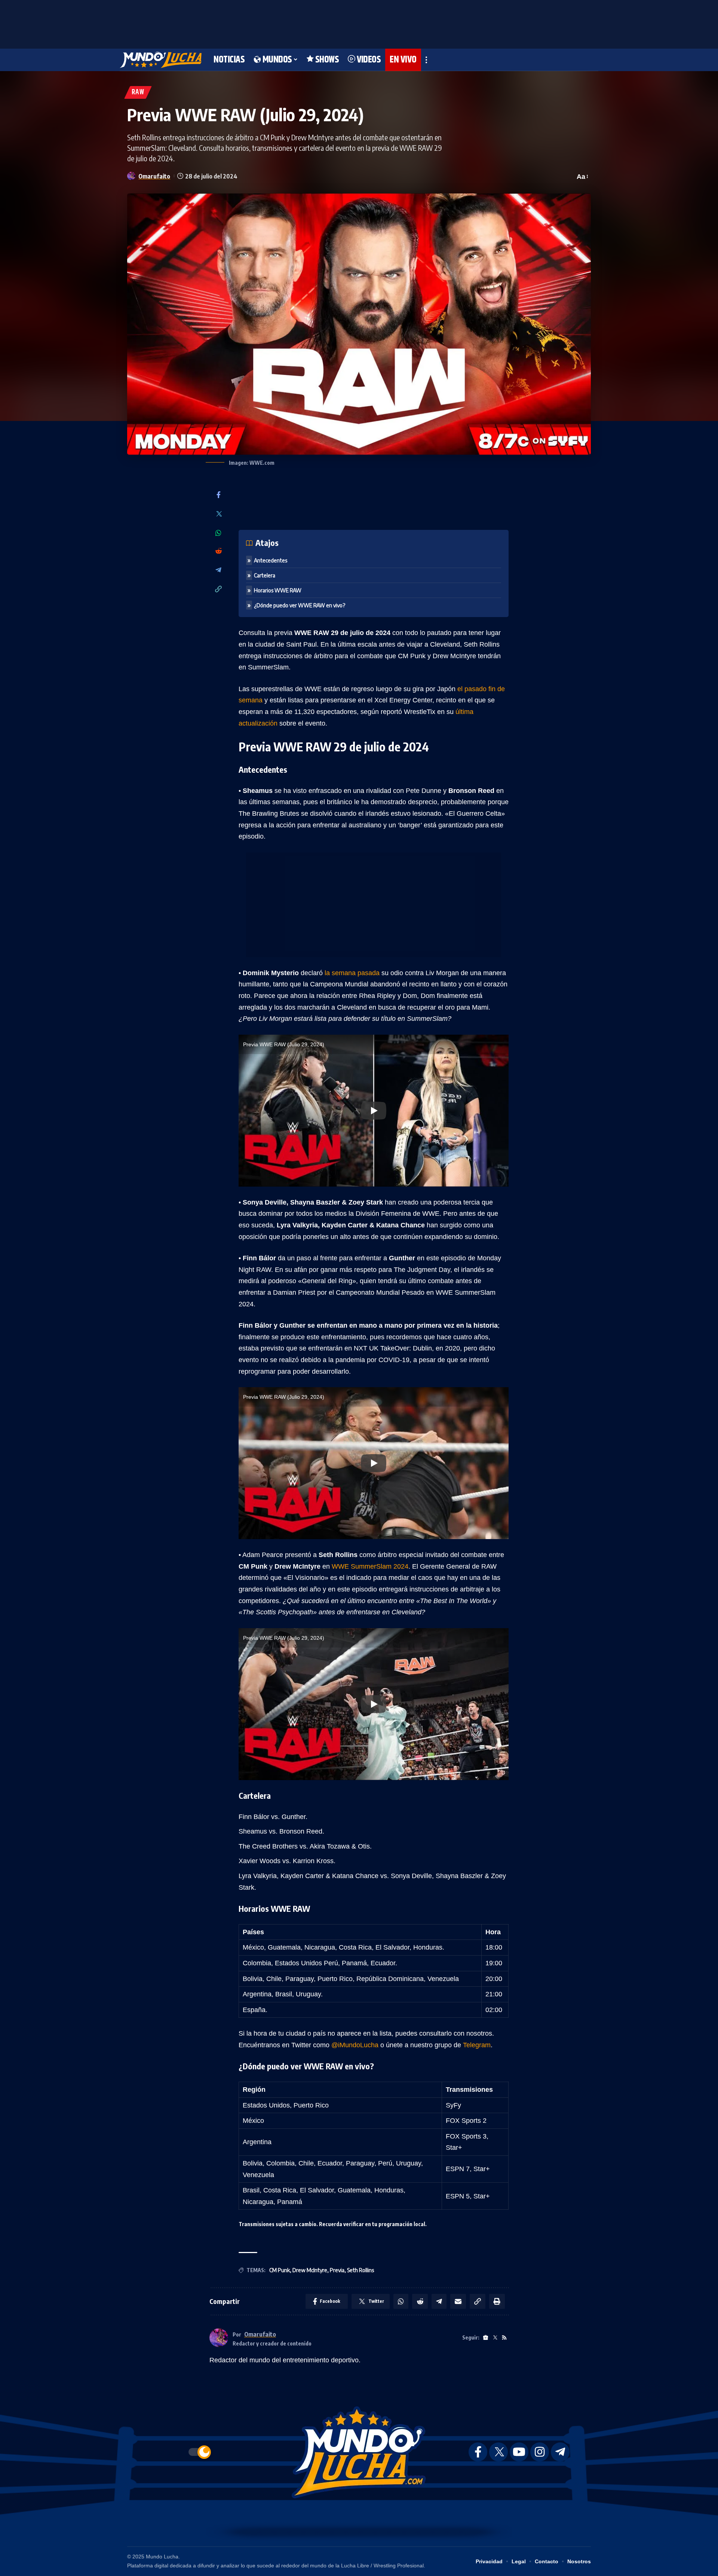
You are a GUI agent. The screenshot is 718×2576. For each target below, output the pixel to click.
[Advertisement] (359, 22)
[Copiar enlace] (218, 590)
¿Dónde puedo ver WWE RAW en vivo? (300, 605)
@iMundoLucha (355, 2045)
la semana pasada (352, 973)
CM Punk (280, 2270)
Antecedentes (271, 560)
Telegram (477, 2045)
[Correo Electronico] (458, 2301)
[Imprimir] (497, 2301)
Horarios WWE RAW (278, 590)
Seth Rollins (360, 2270)
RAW (138, 92)
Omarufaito (154, 176)
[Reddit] (218, 551)
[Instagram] (540, 2452)
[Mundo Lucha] (161, 60)
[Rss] (504, 2338)
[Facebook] (218, 495)
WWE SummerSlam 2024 (370, 1566)
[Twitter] (218, 514)
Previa (337, 2270)
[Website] (486, 2338)
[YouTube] (519, 2452)
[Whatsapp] (218, 533)
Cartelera (265, 575)
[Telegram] (218, 570)
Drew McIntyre (310, 2270)
